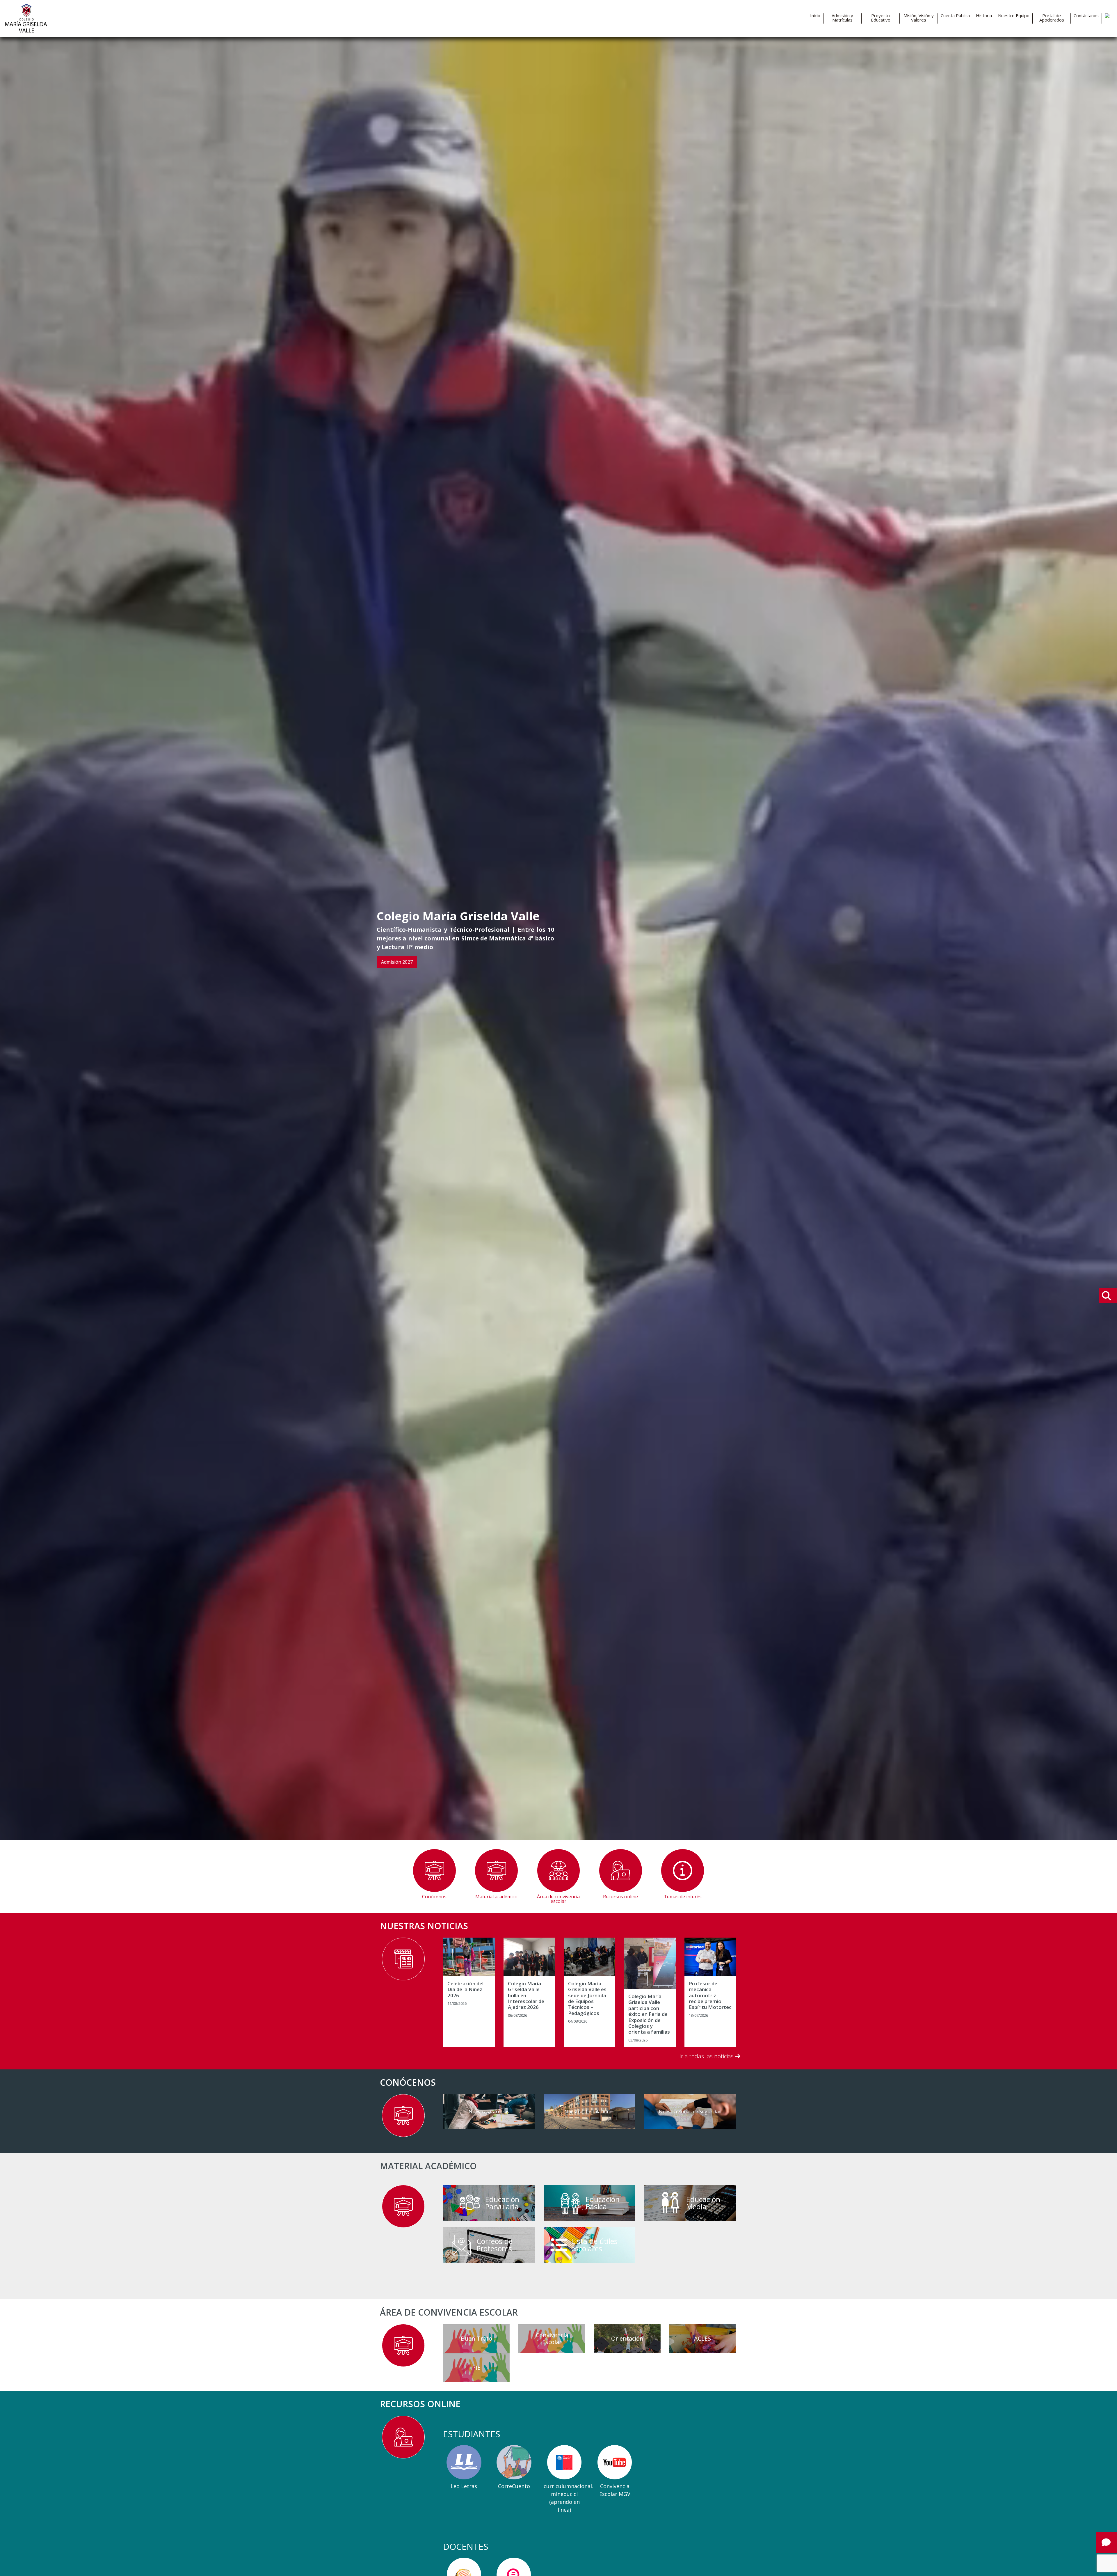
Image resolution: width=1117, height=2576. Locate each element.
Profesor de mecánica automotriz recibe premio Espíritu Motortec (710, 1996)
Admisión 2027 (397, 962)
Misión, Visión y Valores (919, 18)
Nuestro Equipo (1014, 16)
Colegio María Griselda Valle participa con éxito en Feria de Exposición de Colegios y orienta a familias (649, 2014)
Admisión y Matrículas (842, 18)
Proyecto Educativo (881, 18)
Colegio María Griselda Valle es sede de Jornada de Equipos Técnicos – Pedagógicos (587, 1998)
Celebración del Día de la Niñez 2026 (465, 1990)
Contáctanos (1086, 16)
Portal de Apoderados (1052, 18)
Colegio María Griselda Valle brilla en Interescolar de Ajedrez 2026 (526, 1996)
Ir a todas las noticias (707, 2056)
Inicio (815, 16)
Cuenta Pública (955, 16)
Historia (984, 16)
